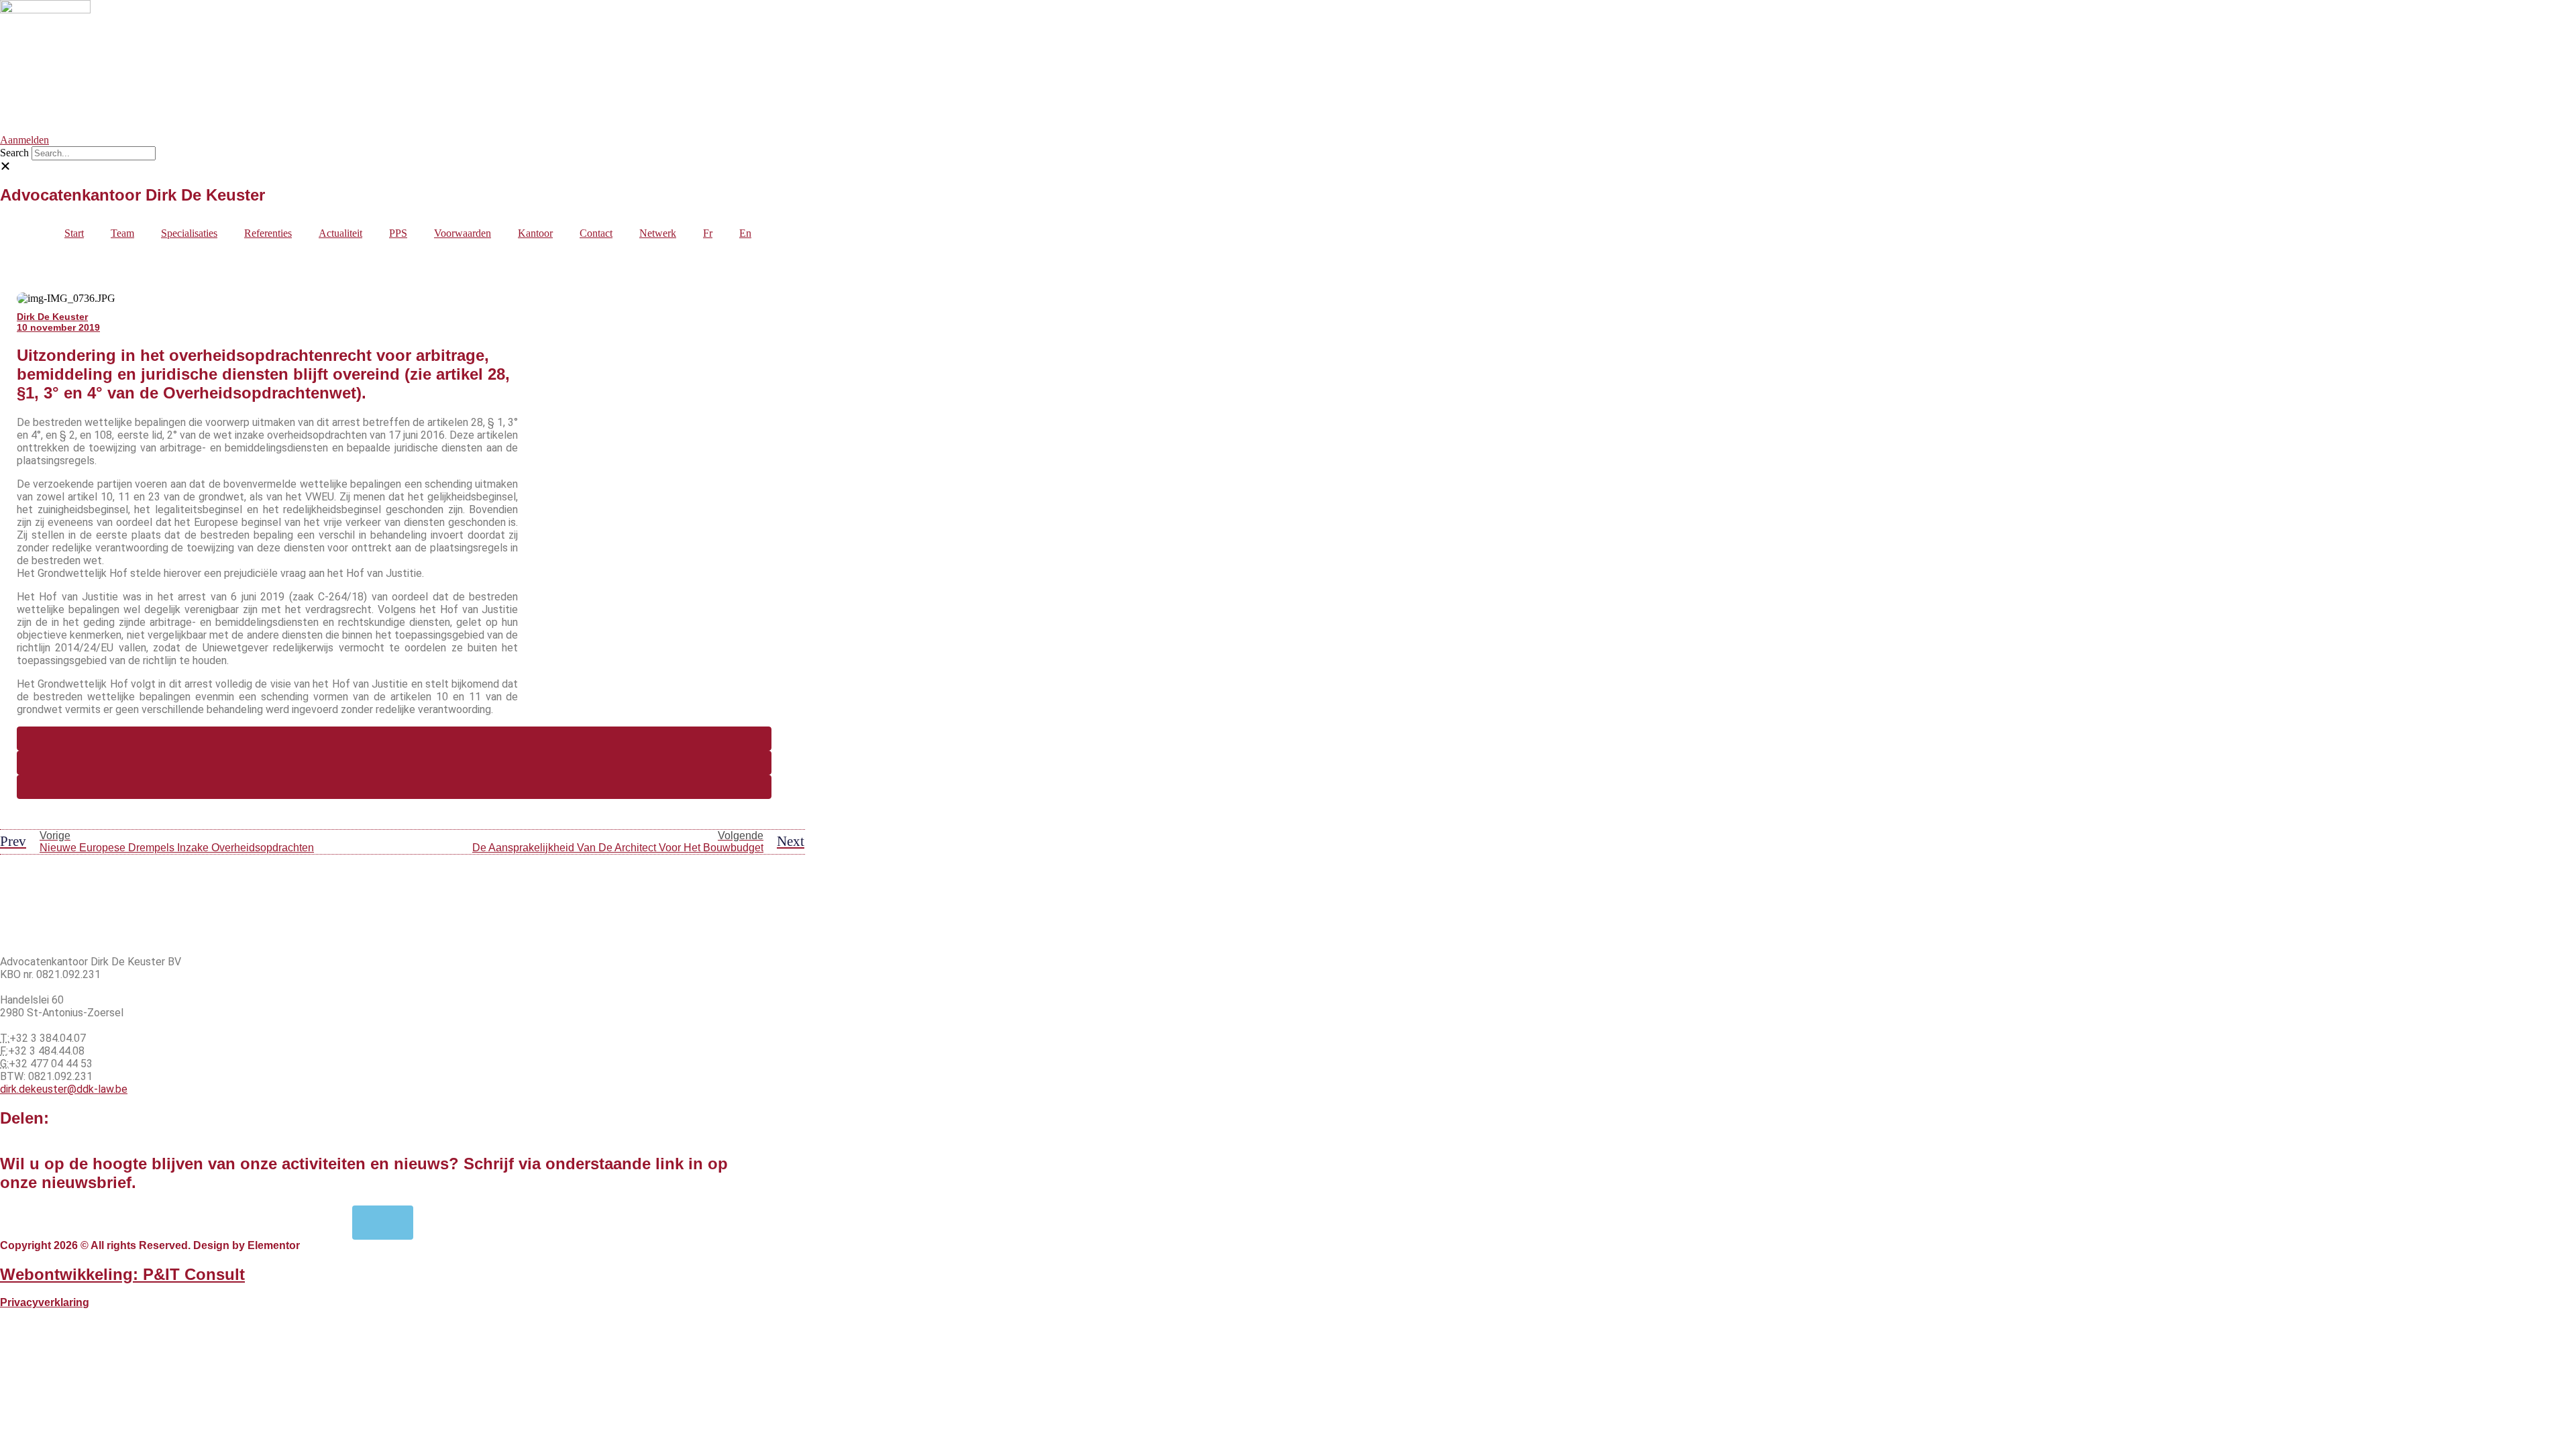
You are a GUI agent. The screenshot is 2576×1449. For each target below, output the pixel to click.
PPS (398, 233)
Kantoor (535, 233)
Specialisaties (189, 233)
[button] (382, 166)
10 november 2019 (58, 327)
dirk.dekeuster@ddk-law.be (64, 1089)
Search (14, 153)
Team (122, 233)
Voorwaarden (463, 233)
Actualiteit (340, 233)
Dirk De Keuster (52, 317)
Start (74, 233)
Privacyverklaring (45, 1302)
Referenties (268, 233)
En (745, 233)
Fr (708, 233)
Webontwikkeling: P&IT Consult (122, 1274)
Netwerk (658, 233)
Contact (596, 233)
